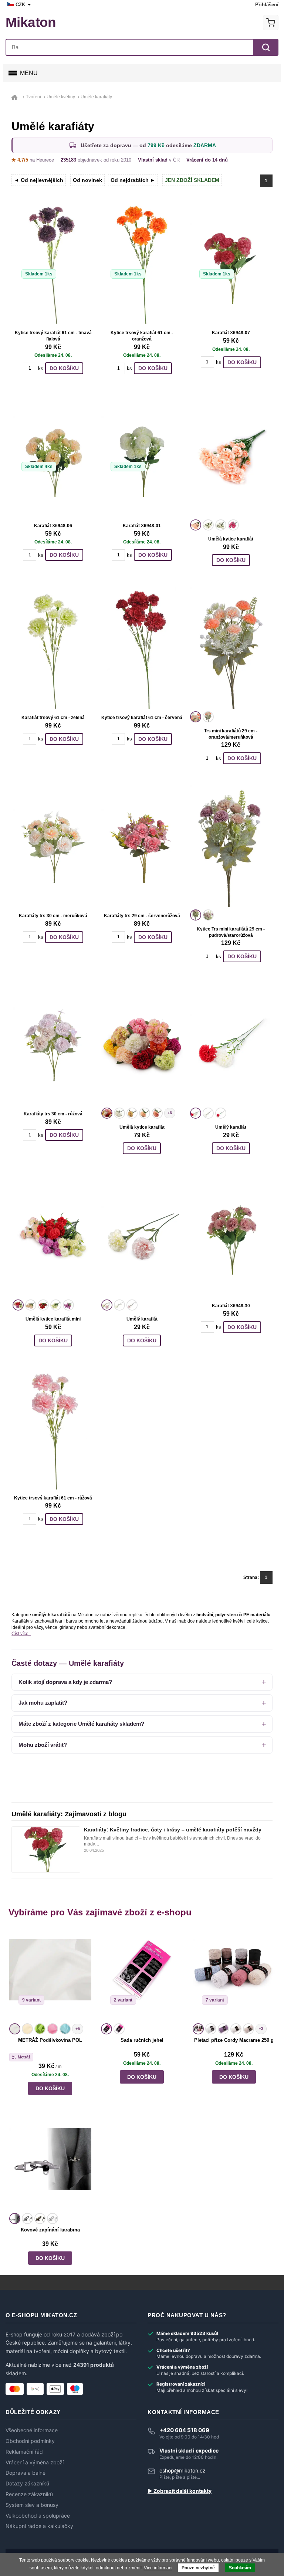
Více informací (158, 2568)
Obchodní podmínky (30, 2441)
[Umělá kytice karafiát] (231, 456)
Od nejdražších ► (133, 180)
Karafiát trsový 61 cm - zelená (53, 718)
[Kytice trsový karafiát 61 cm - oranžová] (142, 264)
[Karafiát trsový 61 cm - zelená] (53, 648)
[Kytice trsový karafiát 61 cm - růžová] (53, 1428)
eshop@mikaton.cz (182, 2470)
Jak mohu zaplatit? (43, 1703)
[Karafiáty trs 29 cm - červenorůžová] (142, 846)
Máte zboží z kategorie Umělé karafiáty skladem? (81, 1724)
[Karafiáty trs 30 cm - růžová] (53, 1044)
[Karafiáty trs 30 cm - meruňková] (53, 846)
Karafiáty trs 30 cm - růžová (53, 1114)
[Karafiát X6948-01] (142, 456)
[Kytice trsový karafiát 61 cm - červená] (142, 648)
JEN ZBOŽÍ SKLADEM (192, 180)
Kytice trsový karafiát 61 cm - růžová (53, 1498)
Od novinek (87, 180)
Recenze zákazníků (29, 2494)
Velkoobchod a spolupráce (38, 2516)
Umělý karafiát (231, 1127)
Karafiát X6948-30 (231, 1306)
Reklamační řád (24, 2452)
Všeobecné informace (32, 2430)
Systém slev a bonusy (32, 2505)
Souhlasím (240, 2568)
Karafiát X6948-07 (231, 333)
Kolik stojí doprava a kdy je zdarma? (65, 1682)
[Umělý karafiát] (231, 1044)
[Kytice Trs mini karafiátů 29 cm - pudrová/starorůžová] (231, 846)
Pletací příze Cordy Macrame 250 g (234, 2040)
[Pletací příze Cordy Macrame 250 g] (234, 1975)
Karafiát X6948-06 (53, 526)
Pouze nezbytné (198, 2568)
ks (41, 368)
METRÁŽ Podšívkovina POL (50, 2040)
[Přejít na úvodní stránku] (16, 97)
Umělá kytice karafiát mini (53, 1319)
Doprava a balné (26, 2473)
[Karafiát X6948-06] (53, 456)
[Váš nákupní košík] (271, 23)
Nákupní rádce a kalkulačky (39, 2526)
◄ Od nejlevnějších (39, 180)
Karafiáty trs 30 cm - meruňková (53, 916)
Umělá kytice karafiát (231, 539)
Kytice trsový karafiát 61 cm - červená (142, 718)
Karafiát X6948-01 (142, 526)
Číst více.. (21, 1634)
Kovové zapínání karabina (50, 2230)
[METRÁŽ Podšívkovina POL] (50, 1975)
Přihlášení (267, 5)
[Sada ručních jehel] (142, 1975)
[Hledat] (266, 47)
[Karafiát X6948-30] (231, 1236)
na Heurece (33, 160)
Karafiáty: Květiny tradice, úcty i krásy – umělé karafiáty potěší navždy (173, 1830)
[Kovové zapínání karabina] (50, 2165)
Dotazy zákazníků (27, 2484)
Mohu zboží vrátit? (43, 1745)
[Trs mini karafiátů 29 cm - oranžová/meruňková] (231, 648)
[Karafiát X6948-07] (231, 264)
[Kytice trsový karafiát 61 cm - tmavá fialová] (53, 264)
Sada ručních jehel (142, 2040)
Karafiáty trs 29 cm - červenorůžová (142, 916)
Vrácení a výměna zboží (35, 2463)
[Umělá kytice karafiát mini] (53, 1236)
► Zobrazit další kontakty (180, 2491)
